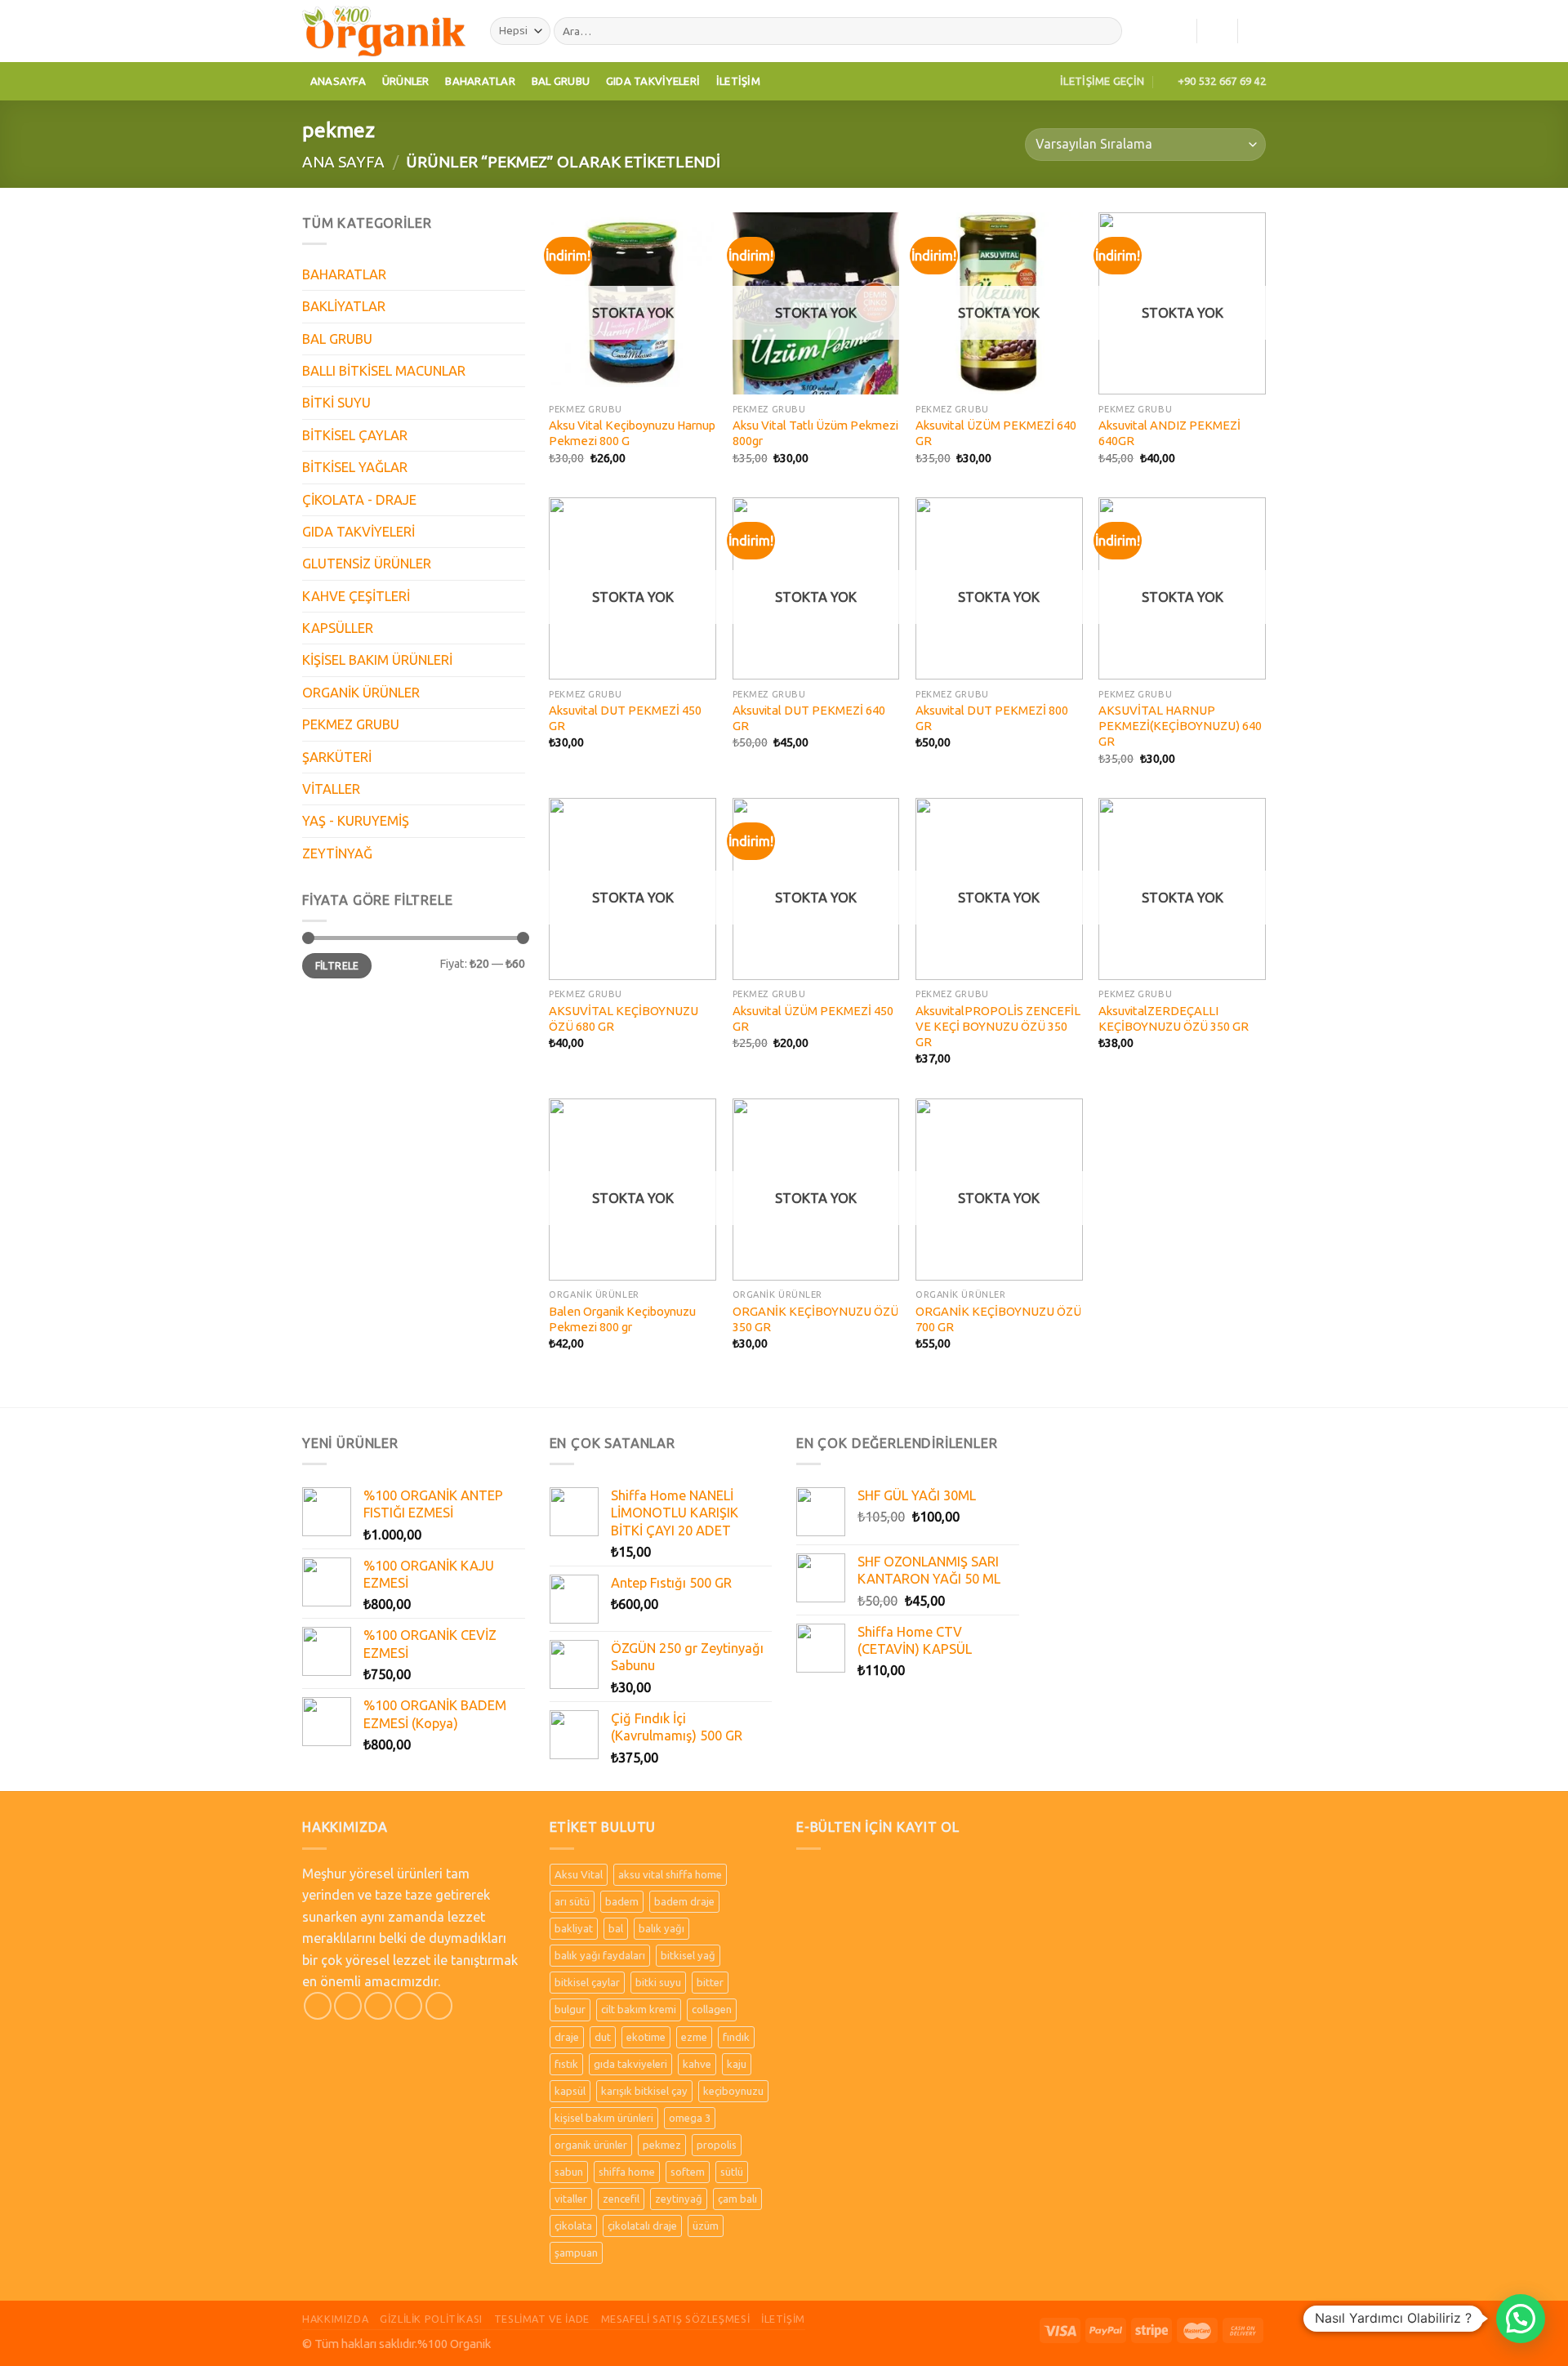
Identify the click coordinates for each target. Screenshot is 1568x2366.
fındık (736, 2037)
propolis (717, 2145)
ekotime (646, 2037)
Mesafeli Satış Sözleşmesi (676, 2319)
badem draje (684, 1901)
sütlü (732, 2172)
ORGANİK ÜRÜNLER (361, 693)
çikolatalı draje (642, 2226)
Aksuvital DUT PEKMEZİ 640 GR (809, 718)
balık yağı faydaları (600, 1955)
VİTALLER (331, 789)
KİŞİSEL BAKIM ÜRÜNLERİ (377, 660)
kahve (697, 2064)
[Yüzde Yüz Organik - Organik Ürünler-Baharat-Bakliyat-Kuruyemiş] (384, 31)
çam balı (737, 2199)
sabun (569, 2172)
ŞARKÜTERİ (337, 757)
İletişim (738, 81)
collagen (712, 2009)
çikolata (573, 2226)
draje (567, 2037)
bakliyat (574, 1928)
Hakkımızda (335, 2319)
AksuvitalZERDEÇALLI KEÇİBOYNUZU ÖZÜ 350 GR (1174, 1018)
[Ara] (1106, 31)
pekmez (662, 2145)
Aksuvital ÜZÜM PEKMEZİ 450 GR (813, 1018)
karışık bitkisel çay (644, 2091)
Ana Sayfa (343, 162)
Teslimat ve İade (542, 2319)
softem (688, 2172)
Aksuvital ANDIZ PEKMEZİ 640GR (1169, 433)
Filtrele (337, 966)
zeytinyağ (679, 2199)
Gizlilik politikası (431, 2319)
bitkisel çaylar (587, 1982)
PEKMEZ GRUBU (351, 724)
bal (616, 1928)
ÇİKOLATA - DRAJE (359, 500)
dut (603, 2037)
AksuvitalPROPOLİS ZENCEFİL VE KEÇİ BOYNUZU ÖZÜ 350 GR (998, 1027)
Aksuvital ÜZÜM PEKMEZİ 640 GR (996, 433)
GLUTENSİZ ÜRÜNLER (367, 564)
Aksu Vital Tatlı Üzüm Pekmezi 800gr (815, 433)
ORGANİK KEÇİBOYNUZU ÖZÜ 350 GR (815, 1319)
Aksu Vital (579, 1874)
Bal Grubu (561, 81)
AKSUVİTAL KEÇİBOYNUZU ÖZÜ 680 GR (624, 1018)
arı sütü (572, 1901)
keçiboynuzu (733, 2091)
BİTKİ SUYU (336, 403)
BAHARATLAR (344, 274)
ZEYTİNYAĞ (337, 853)
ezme (694, 2037)
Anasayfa (338, 81)
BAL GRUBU (337, 339)
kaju (737, 2064)
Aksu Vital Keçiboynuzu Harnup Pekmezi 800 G (632, 433)
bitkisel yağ (688, 1955)
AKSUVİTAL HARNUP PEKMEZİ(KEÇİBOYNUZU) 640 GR (1180, 726)
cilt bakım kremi (639, 2009)
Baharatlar (480, 81)
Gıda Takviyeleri (653, 81)
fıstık (566, 2064)
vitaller (571, 2199)
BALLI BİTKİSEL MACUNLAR (384, 371)
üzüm (706, 2226)
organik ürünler (591, 2145)
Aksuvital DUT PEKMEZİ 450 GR (625, 718)
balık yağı (661, 1928)
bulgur (570, 2009)
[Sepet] (1258, 31)
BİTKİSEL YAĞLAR (355, 467)
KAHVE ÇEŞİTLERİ (356, 596)
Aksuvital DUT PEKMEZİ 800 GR (992, 718)
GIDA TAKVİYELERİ (359, 532)
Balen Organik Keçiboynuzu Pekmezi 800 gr (622, 1319)
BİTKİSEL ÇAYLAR (355, 435)
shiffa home (627, 2172)
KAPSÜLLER (338, 628)
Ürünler (406, 81)
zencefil (621, 2199)
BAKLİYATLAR (344, 306)
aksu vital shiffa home (670, 1874)
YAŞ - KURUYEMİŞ (356, 821)
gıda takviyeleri (630, 2064)
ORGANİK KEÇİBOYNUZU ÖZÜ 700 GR (998, 1319)
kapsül (570, 2091)
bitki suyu (658, 1982)
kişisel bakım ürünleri (604, 2118)
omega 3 (690, 2118)
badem (622, 1901)
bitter (710, 1982)
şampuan (576, 2252)
